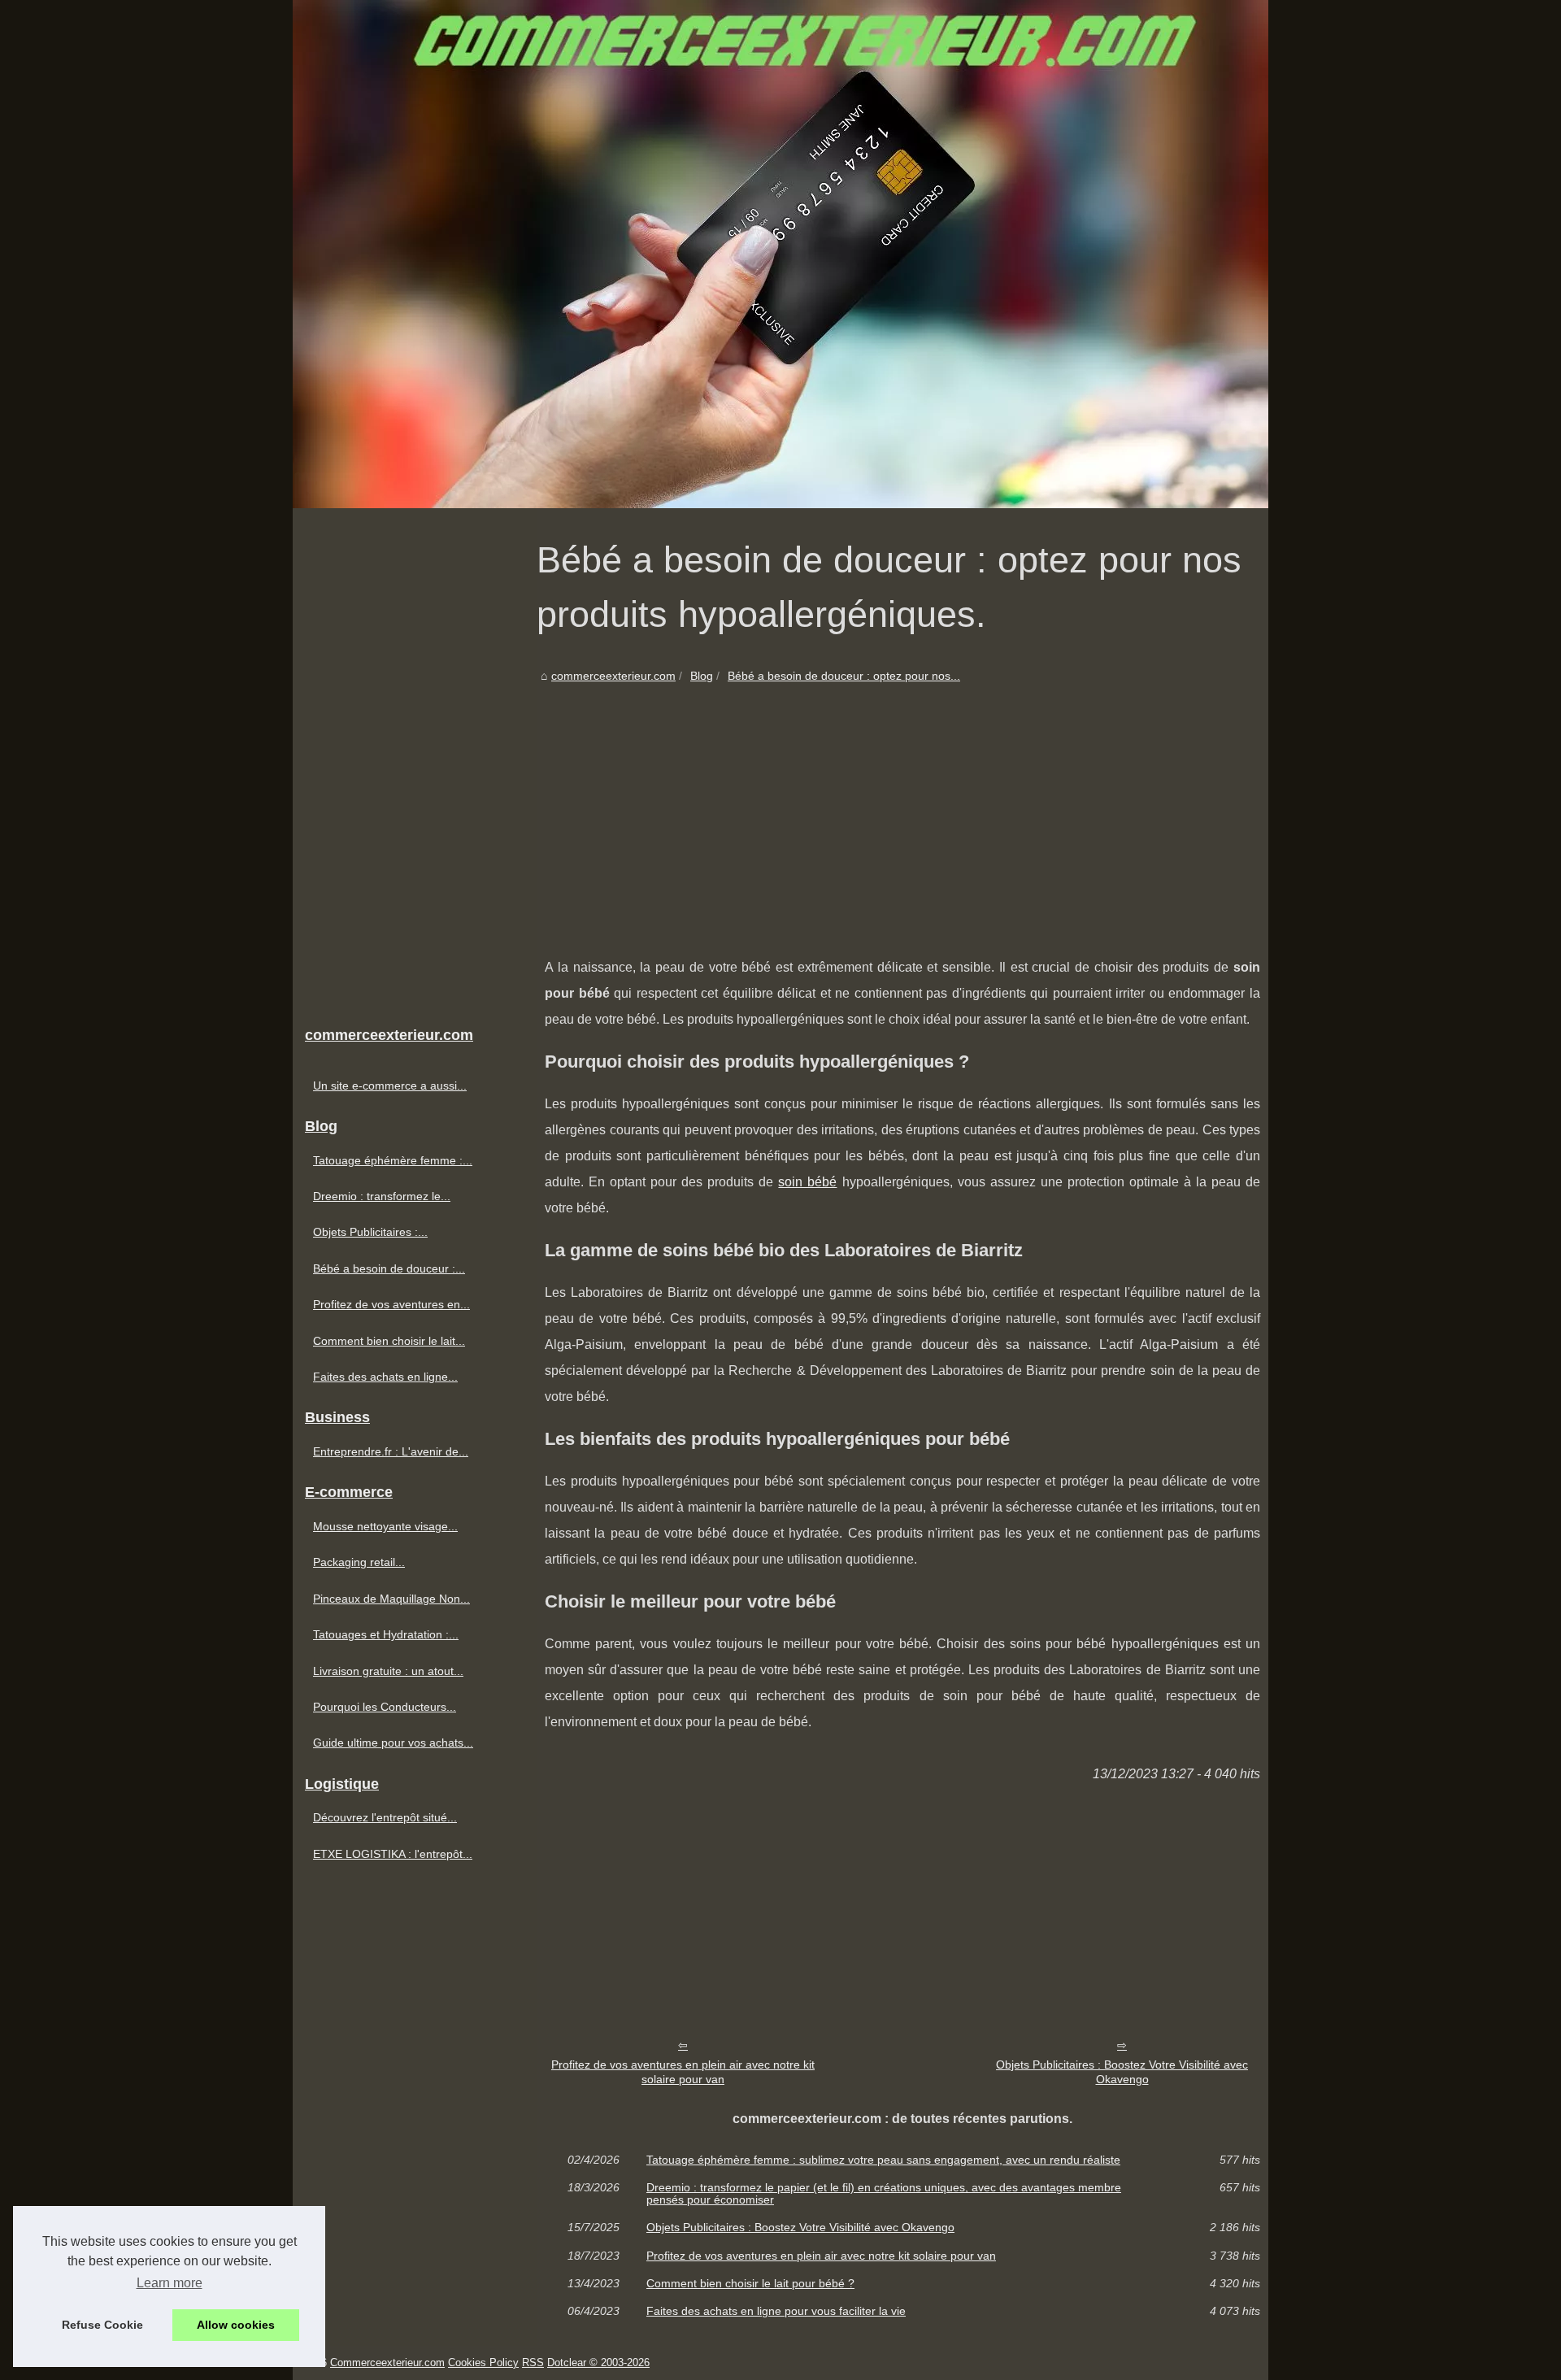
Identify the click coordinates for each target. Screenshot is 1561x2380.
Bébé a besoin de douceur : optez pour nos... (844, 676)
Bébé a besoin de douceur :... (389, 1268)
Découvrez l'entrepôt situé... (385, 1817)
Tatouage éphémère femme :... (393, 1160)
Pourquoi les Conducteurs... (385, 1707)
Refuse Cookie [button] (102, 2325)
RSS (533, 2363)
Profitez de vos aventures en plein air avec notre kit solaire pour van (683, 2072)
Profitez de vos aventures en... (391, 1304)
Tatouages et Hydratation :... (386, 1634)
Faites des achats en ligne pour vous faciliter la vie (776, 2311)
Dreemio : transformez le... (382, 1196)
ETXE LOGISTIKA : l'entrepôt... (393, 1854)
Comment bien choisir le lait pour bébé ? (750, 2283)
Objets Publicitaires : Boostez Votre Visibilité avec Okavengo (1122, 2072)
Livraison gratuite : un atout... (388, 1671)
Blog (702, 676)
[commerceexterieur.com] (780, 254)
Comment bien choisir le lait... (389, 1341)
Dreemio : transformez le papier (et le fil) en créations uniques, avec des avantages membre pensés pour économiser (884, 2193)
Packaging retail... (359, 1562)
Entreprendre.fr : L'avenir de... (391, 1451)
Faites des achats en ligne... (385, 1377)
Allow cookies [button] (236, 2325)
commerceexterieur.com (613, 676)
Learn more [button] (170, 2283)
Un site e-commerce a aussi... (390, 1086)
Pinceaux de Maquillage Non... (391, 1599)
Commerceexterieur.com (387, 2363)
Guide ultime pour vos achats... (393, 1743)
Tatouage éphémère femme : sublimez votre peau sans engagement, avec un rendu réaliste (883, 2160)
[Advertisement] (902, 808)
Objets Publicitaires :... (370, 1232)
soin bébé (807, 1182)
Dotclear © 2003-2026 (598, 2363)
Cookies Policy (483, 2363)
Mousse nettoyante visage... (385, 1526)
